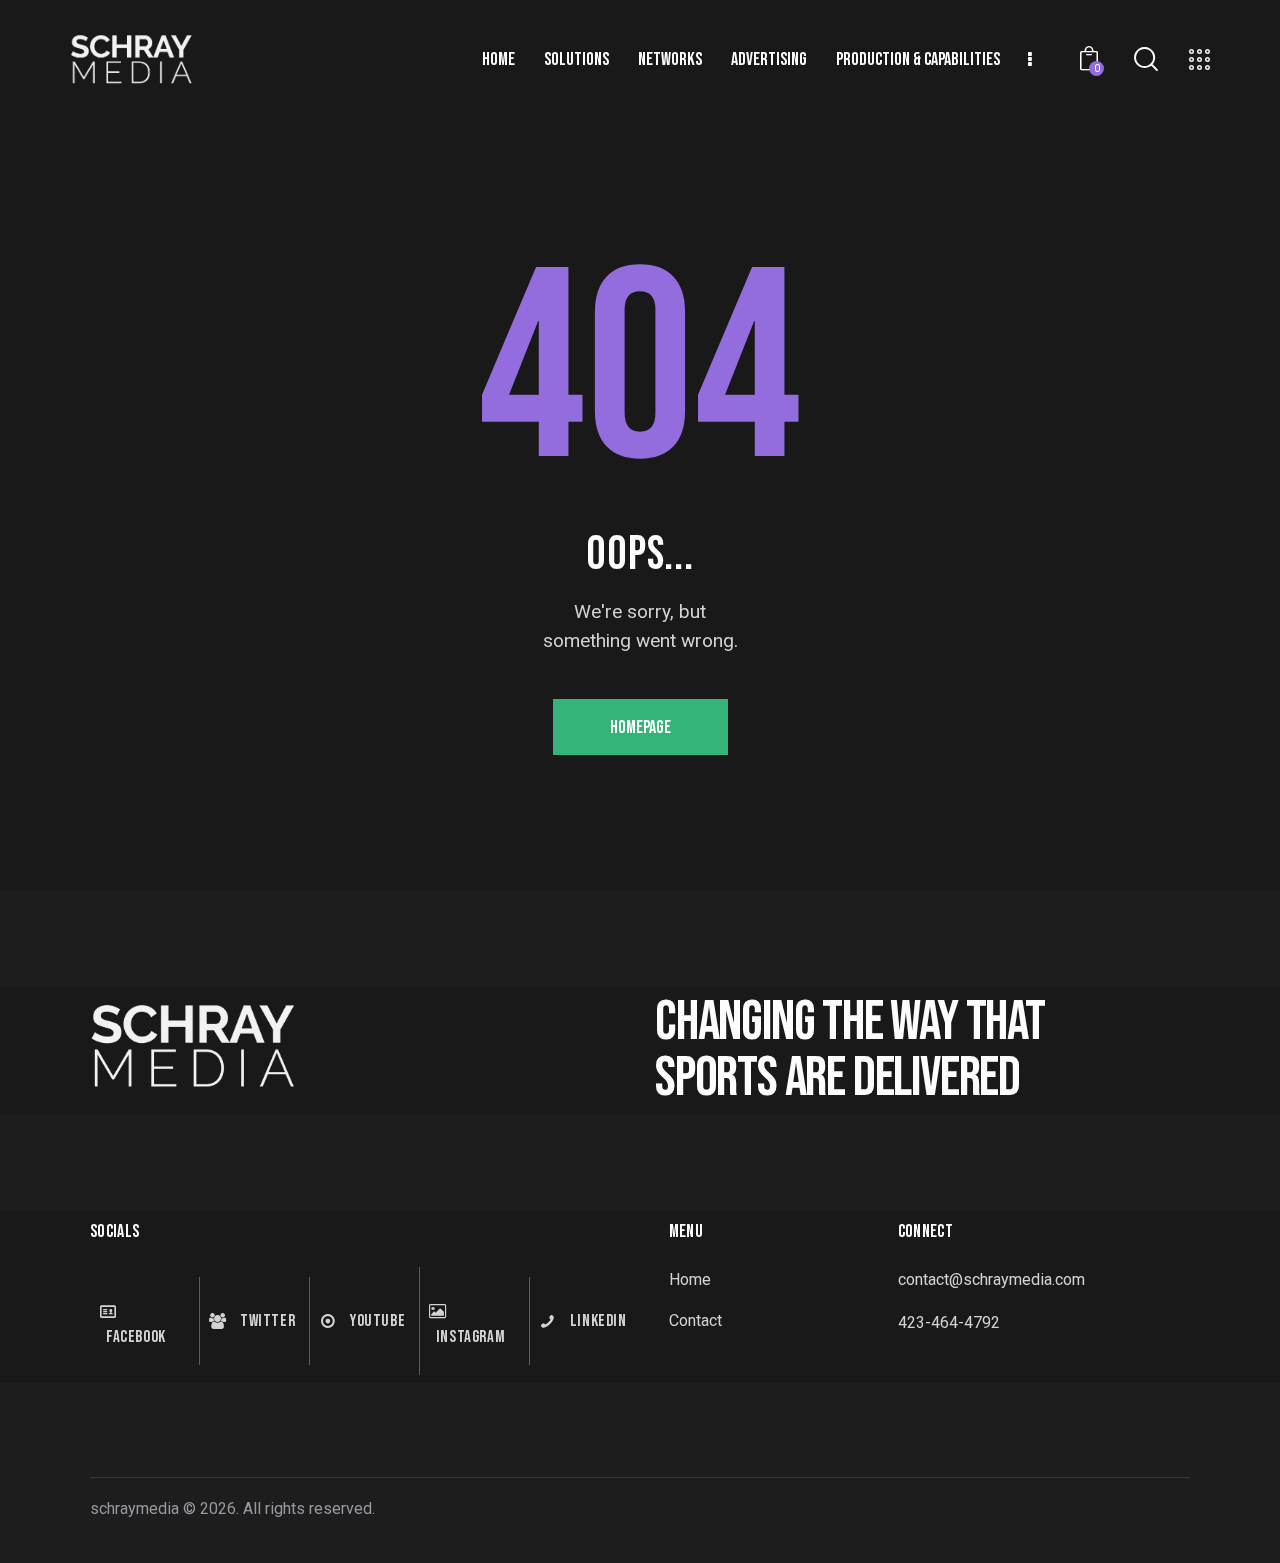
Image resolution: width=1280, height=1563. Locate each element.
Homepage (640, 727)
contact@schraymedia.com (991, 1279)
